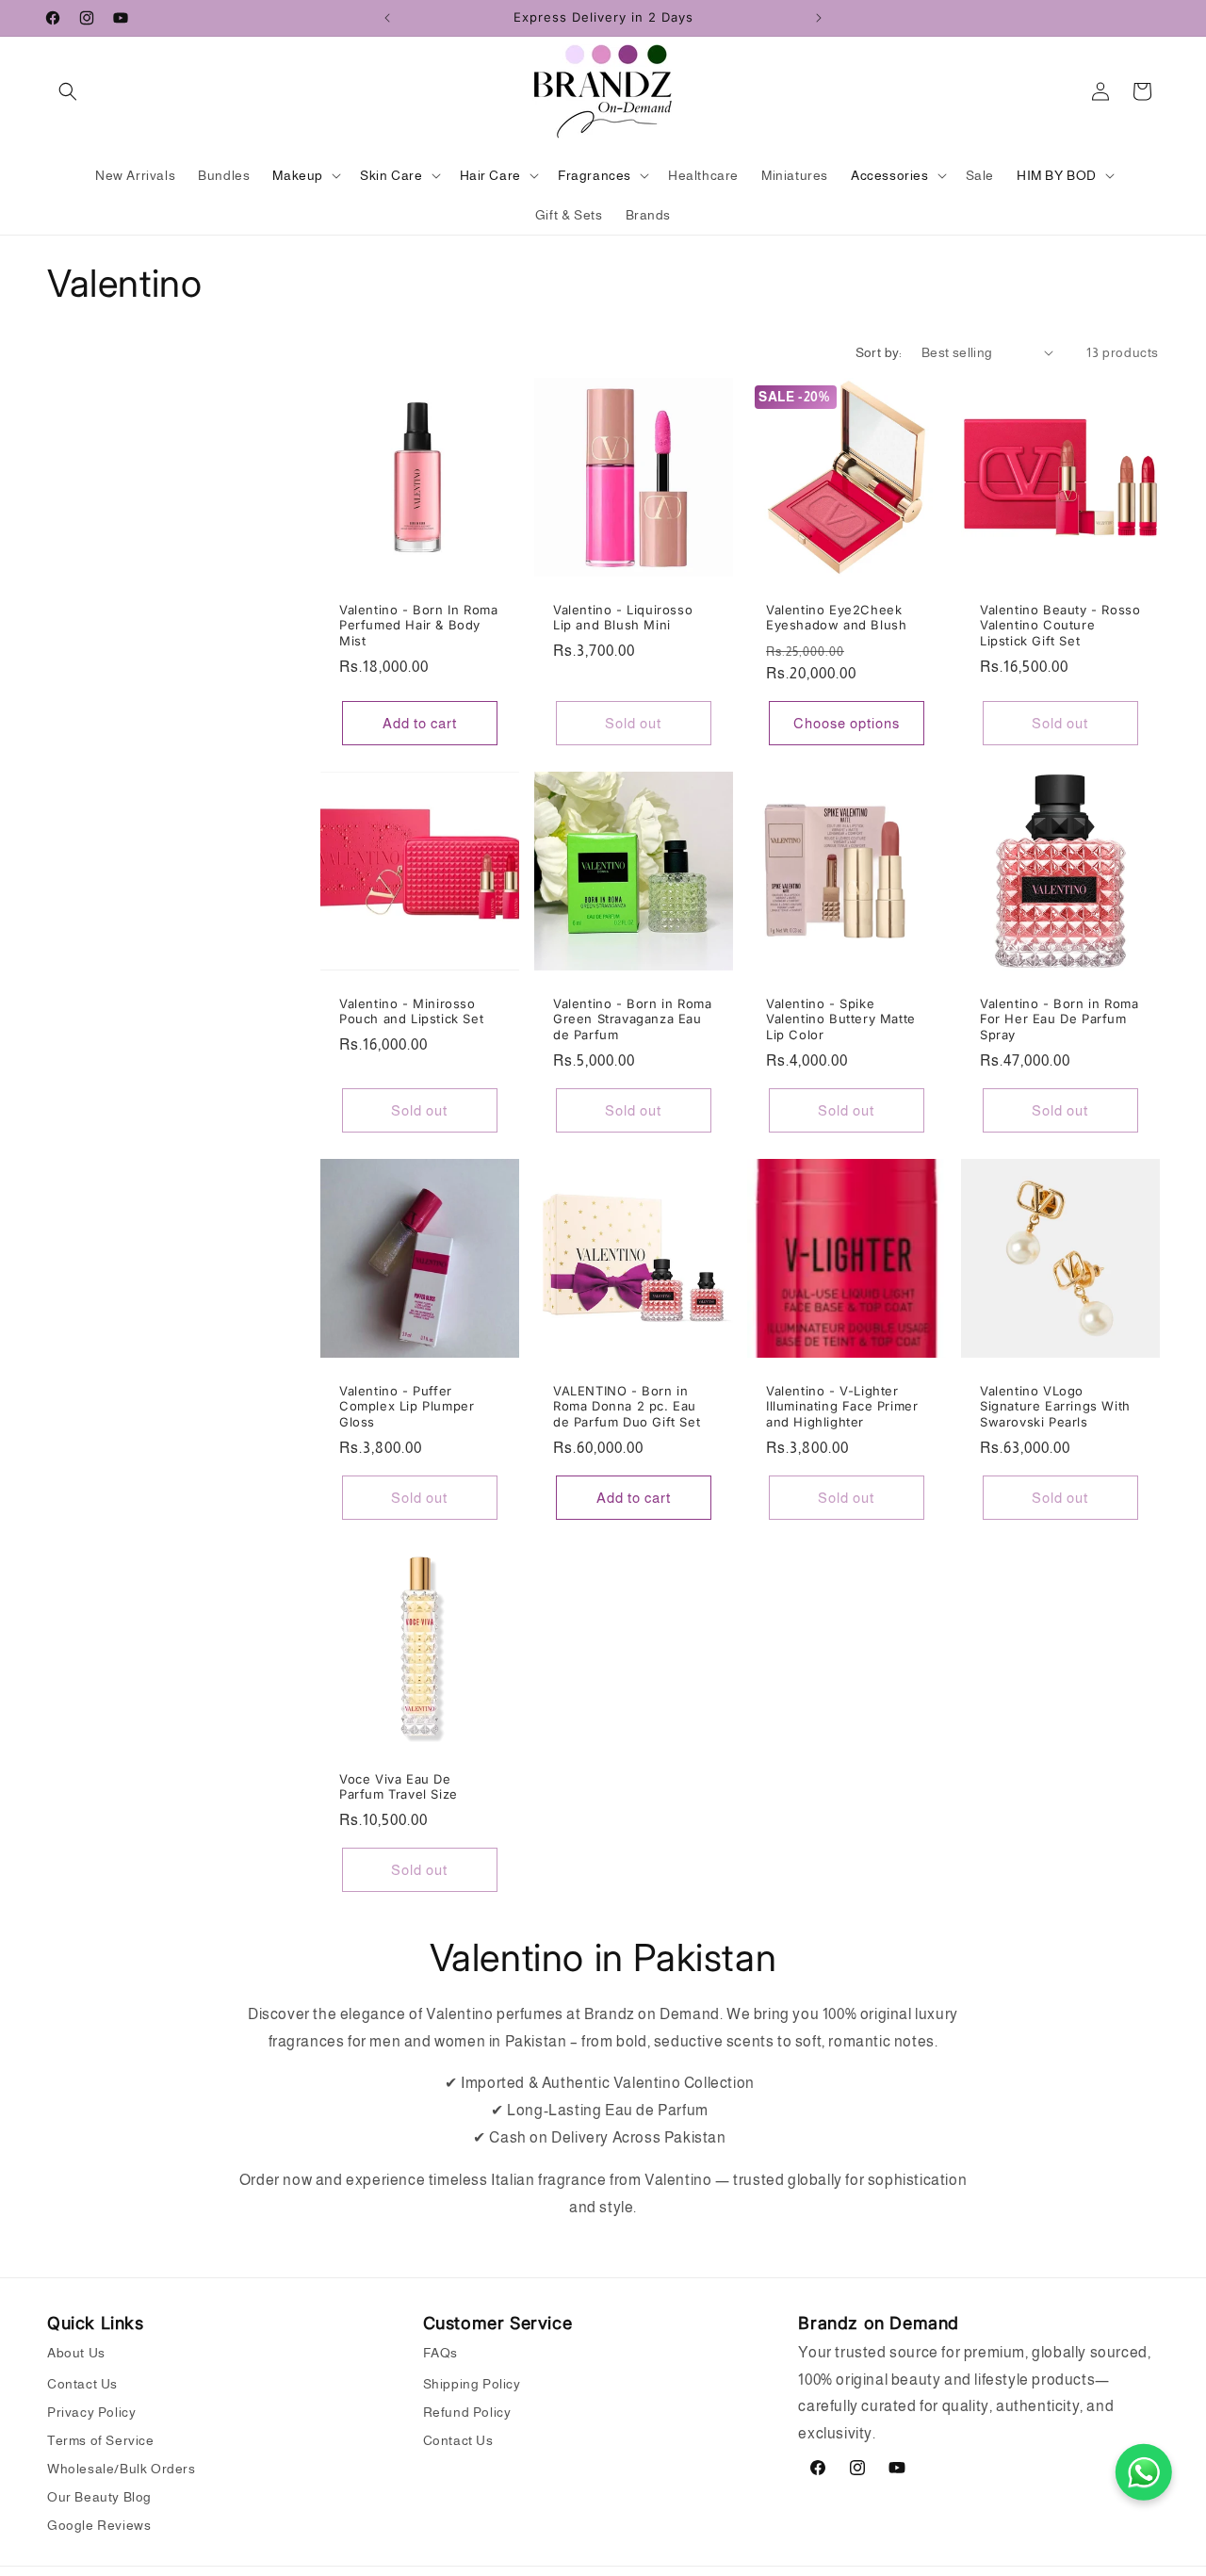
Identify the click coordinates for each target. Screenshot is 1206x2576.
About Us (76, 2353)
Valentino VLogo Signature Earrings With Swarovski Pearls (1055, 1407)
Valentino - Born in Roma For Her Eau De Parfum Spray (1059, 1019)
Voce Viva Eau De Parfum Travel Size (399, 1786)
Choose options (847, 723)
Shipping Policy (472, 2384)
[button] (68, 91)
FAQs (440, 2353)
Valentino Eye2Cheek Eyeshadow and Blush (836, 617)
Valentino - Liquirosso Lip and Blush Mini (623, 617)
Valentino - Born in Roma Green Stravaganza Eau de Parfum (632, 1019)
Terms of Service (101, 2440)
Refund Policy (467, 2412)
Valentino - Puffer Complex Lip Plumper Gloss (407, 1407)
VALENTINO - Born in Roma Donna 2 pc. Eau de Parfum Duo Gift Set (627, 1407)
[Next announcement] (819, 18)
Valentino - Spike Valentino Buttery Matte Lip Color (841, 1019)
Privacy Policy (91, 2412)
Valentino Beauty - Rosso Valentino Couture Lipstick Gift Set (1060, 625)
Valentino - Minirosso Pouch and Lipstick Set (411, 1011)
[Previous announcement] (387, 18)
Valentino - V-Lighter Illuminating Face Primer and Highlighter (842, 1407)
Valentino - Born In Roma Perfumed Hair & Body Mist (418, 625)
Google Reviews (99, 2525)
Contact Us (82, 2384)
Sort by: (879, 352)
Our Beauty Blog (99, 2497)
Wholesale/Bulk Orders (122, 2469)
